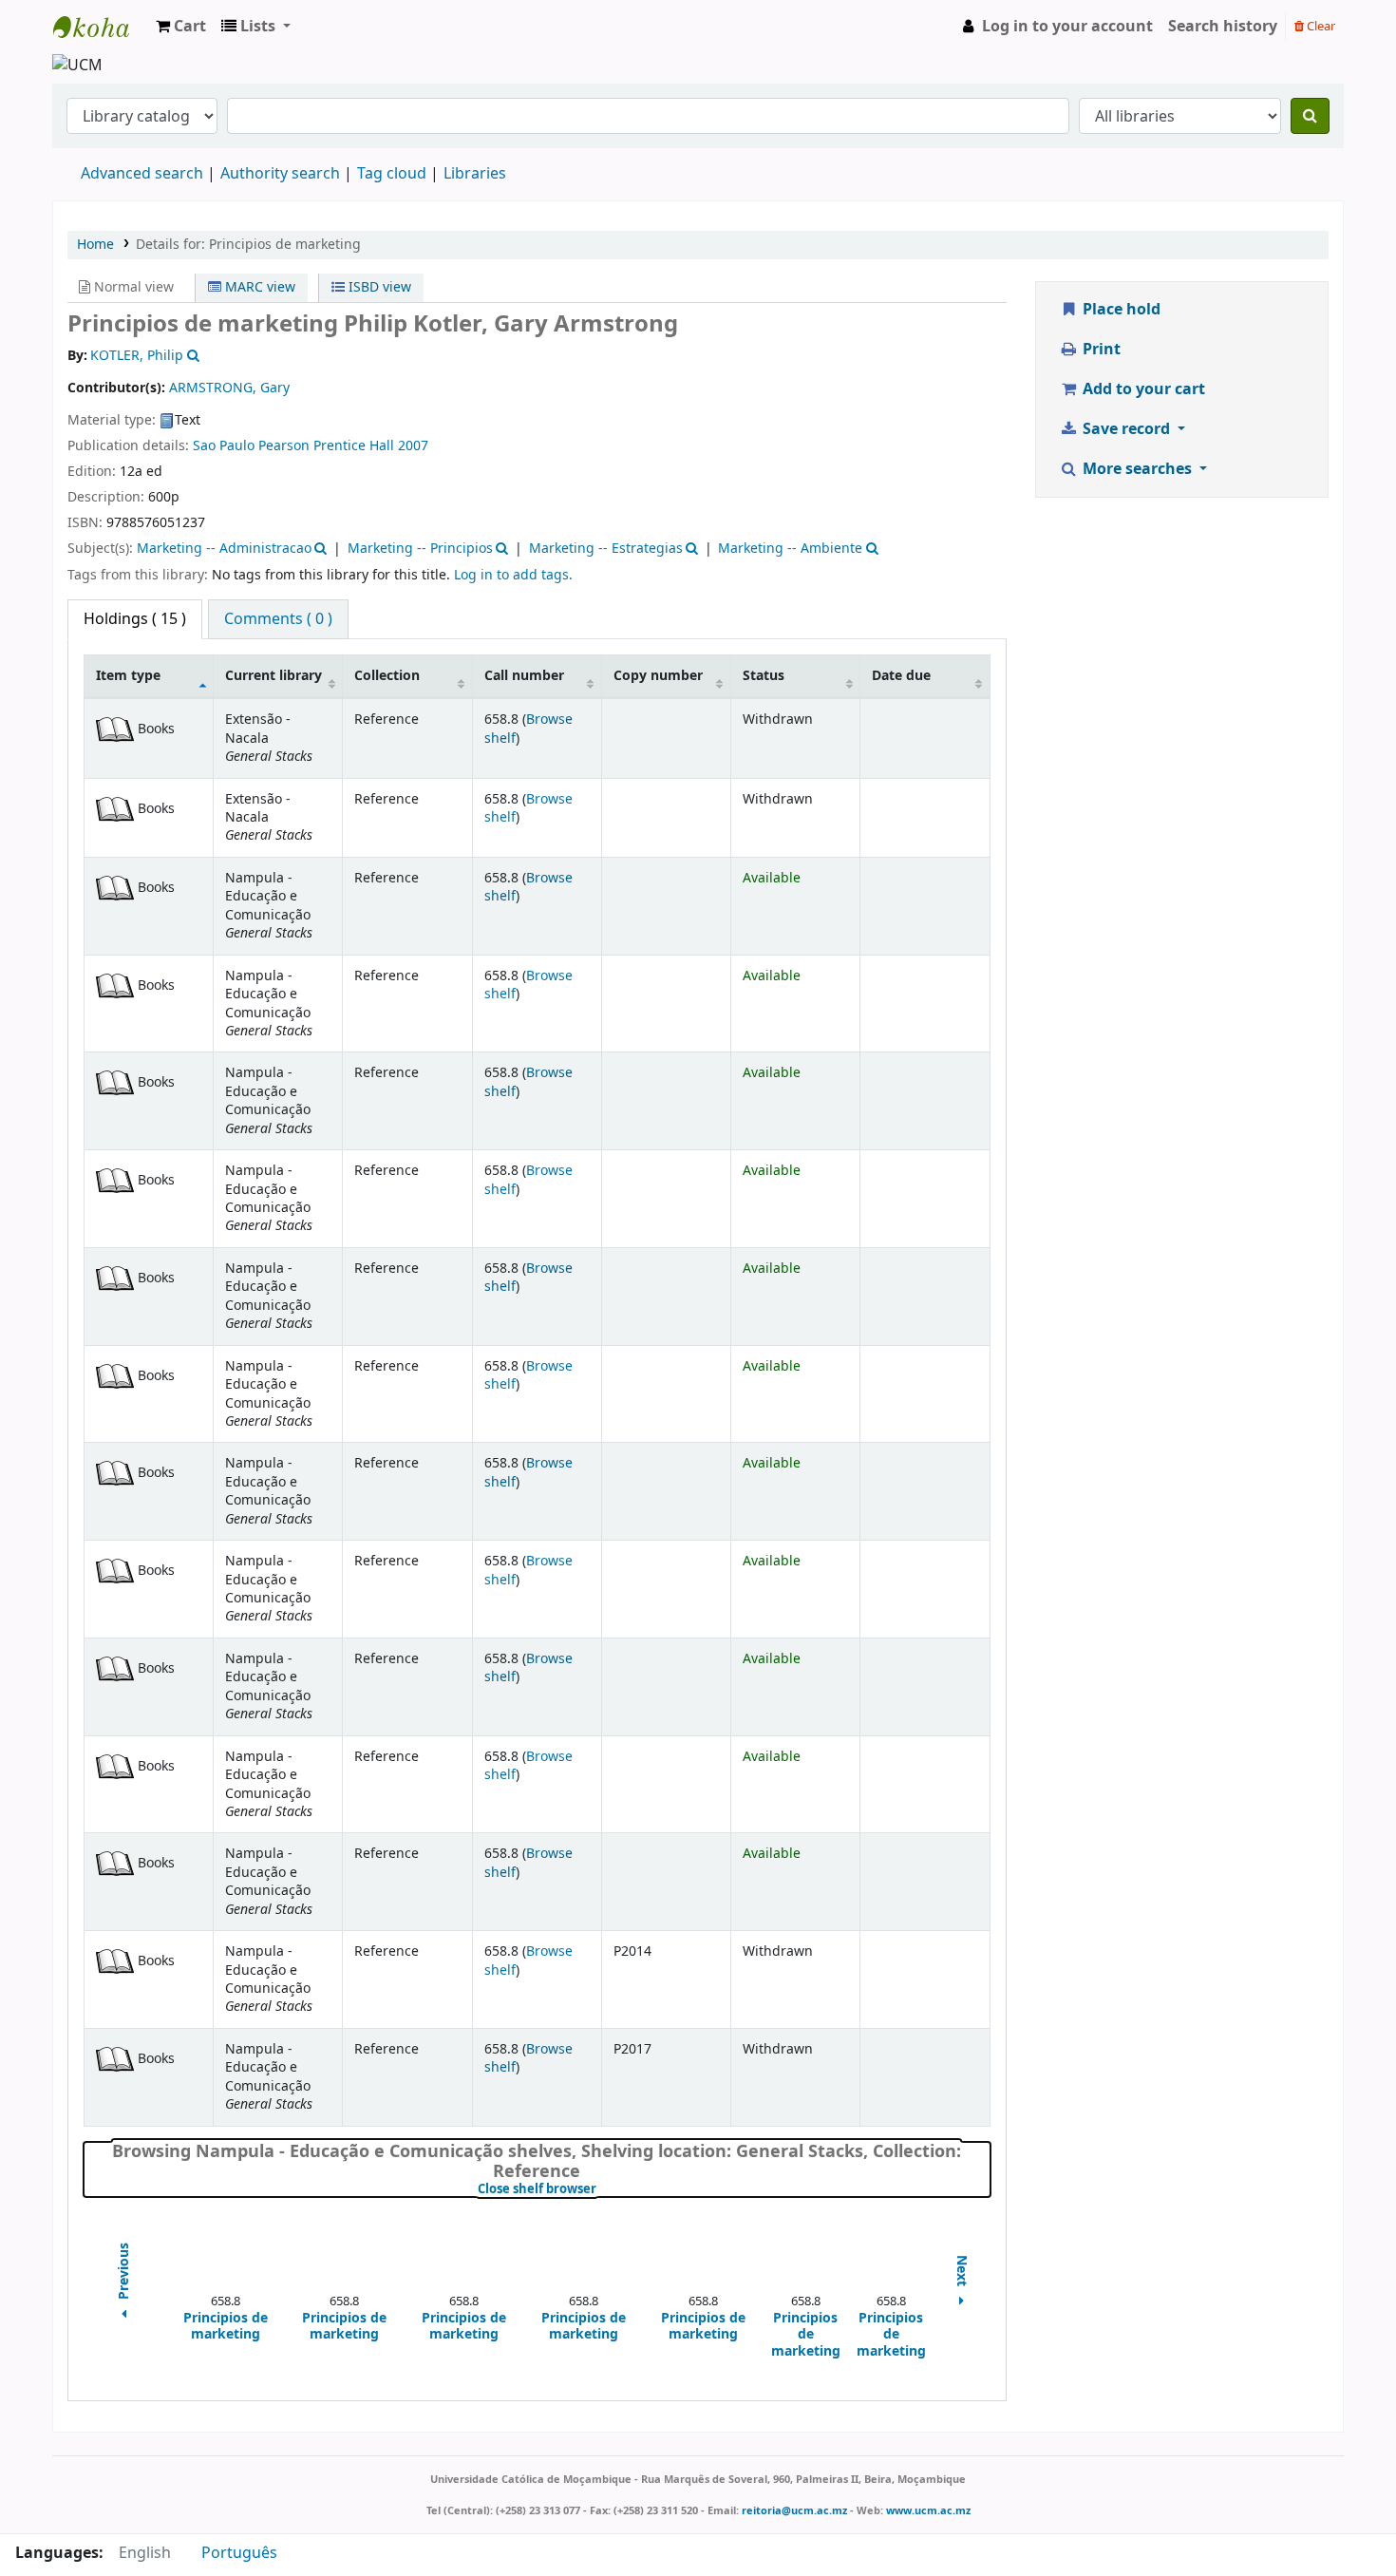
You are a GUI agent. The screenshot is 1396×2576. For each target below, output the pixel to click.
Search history (1223, 27)
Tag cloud (392, 174)
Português (239, 2553)
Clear (1320, 26)
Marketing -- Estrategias (606, 549)
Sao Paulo (224, 446)
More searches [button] (1137, 469)
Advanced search (142, 174)
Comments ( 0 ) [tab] (278, 619)
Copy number (658, 676)
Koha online (101, 27)
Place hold (1120, 310)
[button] (181, 27)
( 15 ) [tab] (135, 619)
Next (962, 2273)
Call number (524, 676)
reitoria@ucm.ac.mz (794, 2510)
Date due (901, 676)
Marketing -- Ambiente (790, 549)
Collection (387, 676)
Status (764, 676)
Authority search (280, 174)
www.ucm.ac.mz (928, 2510)
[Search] (1310, 116)
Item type (128, 676)
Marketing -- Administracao (224, 549)
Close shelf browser (601, 2189)
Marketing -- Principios (420, 549)
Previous (124, 2273)
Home (95, 245)
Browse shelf (528, 729)
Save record (1126, 429)
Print (1100, 350)
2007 (413, 446)
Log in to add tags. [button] (513, 575)
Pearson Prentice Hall (326, 446)
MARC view (258, 287)
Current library (274, 676)
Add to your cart (1142, 389)
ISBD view (378, 287)
